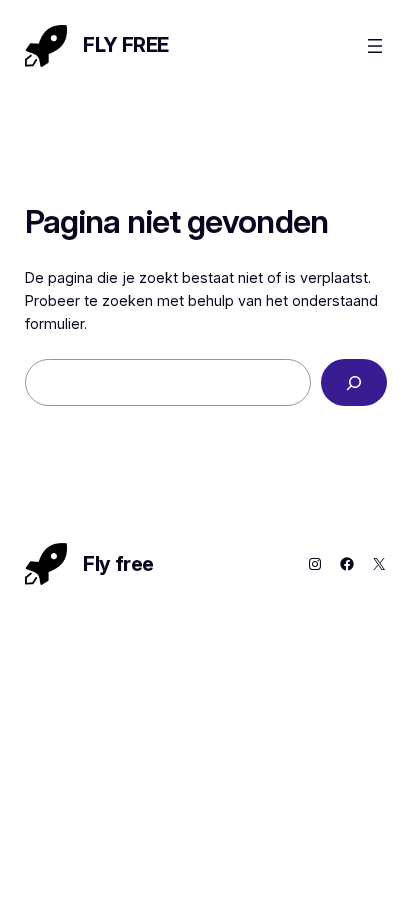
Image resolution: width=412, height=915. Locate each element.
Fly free (126, 45)
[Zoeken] (354, 382)
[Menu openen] (375, 46)
